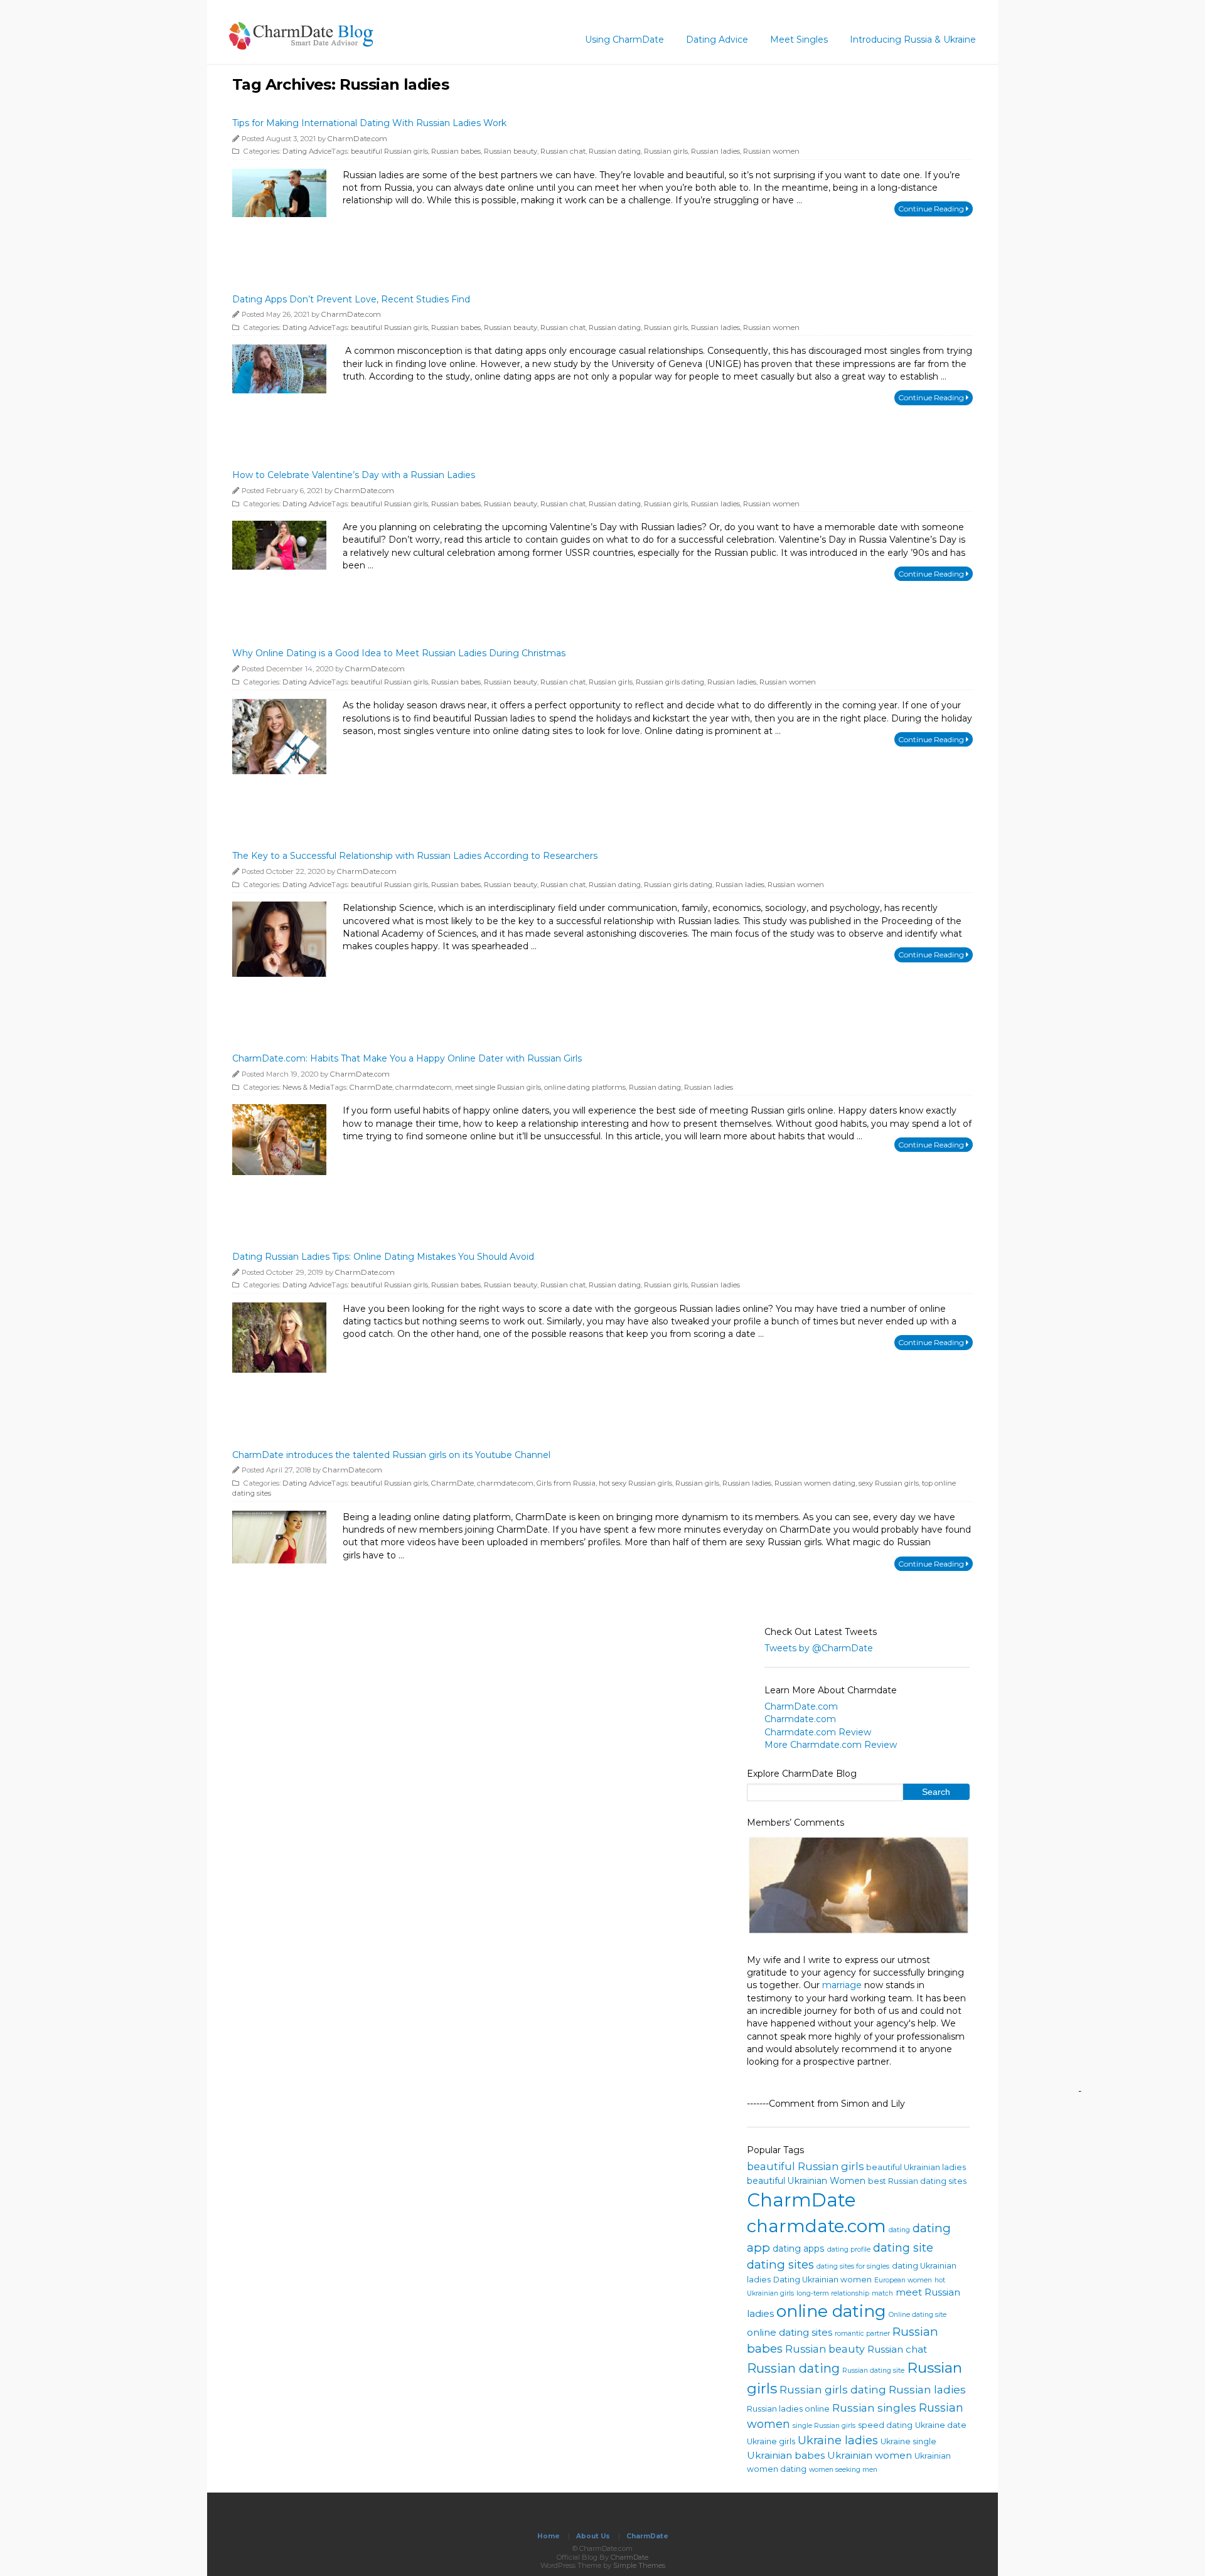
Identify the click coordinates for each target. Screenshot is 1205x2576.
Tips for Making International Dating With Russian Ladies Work (369, 123)
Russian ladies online (788, 2409)
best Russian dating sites (917, 2181)
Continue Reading (932, 209)
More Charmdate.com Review (831, 1745)
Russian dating (615, 151)
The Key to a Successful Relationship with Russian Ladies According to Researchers (415, 856)
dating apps (799, 2249)
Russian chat (563, 151)
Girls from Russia (566, 1483)
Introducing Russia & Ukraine (913, 40)
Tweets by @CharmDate (819, 1648)
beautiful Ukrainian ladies (916, 2167)
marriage (842, 1985)
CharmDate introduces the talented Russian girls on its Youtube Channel (391, 1455)
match (882, 2293)
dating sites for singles (853, 2266)
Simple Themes (639, 2565)
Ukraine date (941, 2425)
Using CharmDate (624, 40)
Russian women (771, 151)
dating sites (780, 2265)
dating (899, 2230)
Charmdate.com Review (818, 1732)
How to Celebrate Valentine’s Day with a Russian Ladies (354, 475)
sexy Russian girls (889, 1483)
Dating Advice (717, 40)
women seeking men (843, 2470)
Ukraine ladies (838, 2440)
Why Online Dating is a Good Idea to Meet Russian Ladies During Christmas (399, 653)
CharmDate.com (357, 139)
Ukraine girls (771, 2441)
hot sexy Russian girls (635, 1483)
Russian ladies (715, 151)
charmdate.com (424, 1087)
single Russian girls (824, 2426)
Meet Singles (799, 40)
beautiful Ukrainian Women (806, 2181)
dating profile (849, 2249)
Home (549, 2536)
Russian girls (666, 151)
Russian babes (456, 151)
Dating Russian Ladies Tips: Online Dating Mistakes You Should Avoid (383, 1257)
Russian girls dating (670, 682)
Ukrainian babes (786, 2455)
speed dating (885, 2425)
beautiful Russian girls (389, 151)
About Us (593, 2536)
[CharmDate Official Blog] (301, 45)
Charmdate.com (800, 1720)
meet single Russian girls (498, 1087)
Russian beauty (511, 151)
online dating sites (790, 2332)
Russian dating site (873, 2371)
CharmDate (371, 1087)
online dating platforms (585, 1087)
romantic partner (862, 2334)
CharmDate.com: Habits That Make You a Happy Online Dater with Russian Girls (407, 1058)
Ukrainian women (870, 2455)
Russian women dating (815, 1483)
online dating (831, 2311)
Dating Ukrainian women (822, 2280)
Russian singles (874, 2408)
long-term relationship (833, 2293)
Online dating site (918, 2315)
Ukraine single (908, 2441)
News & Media (306, 1087)
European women (903, 2280)
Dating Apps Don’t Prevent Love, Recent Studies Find (351, 299)
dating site (903, 2248)
